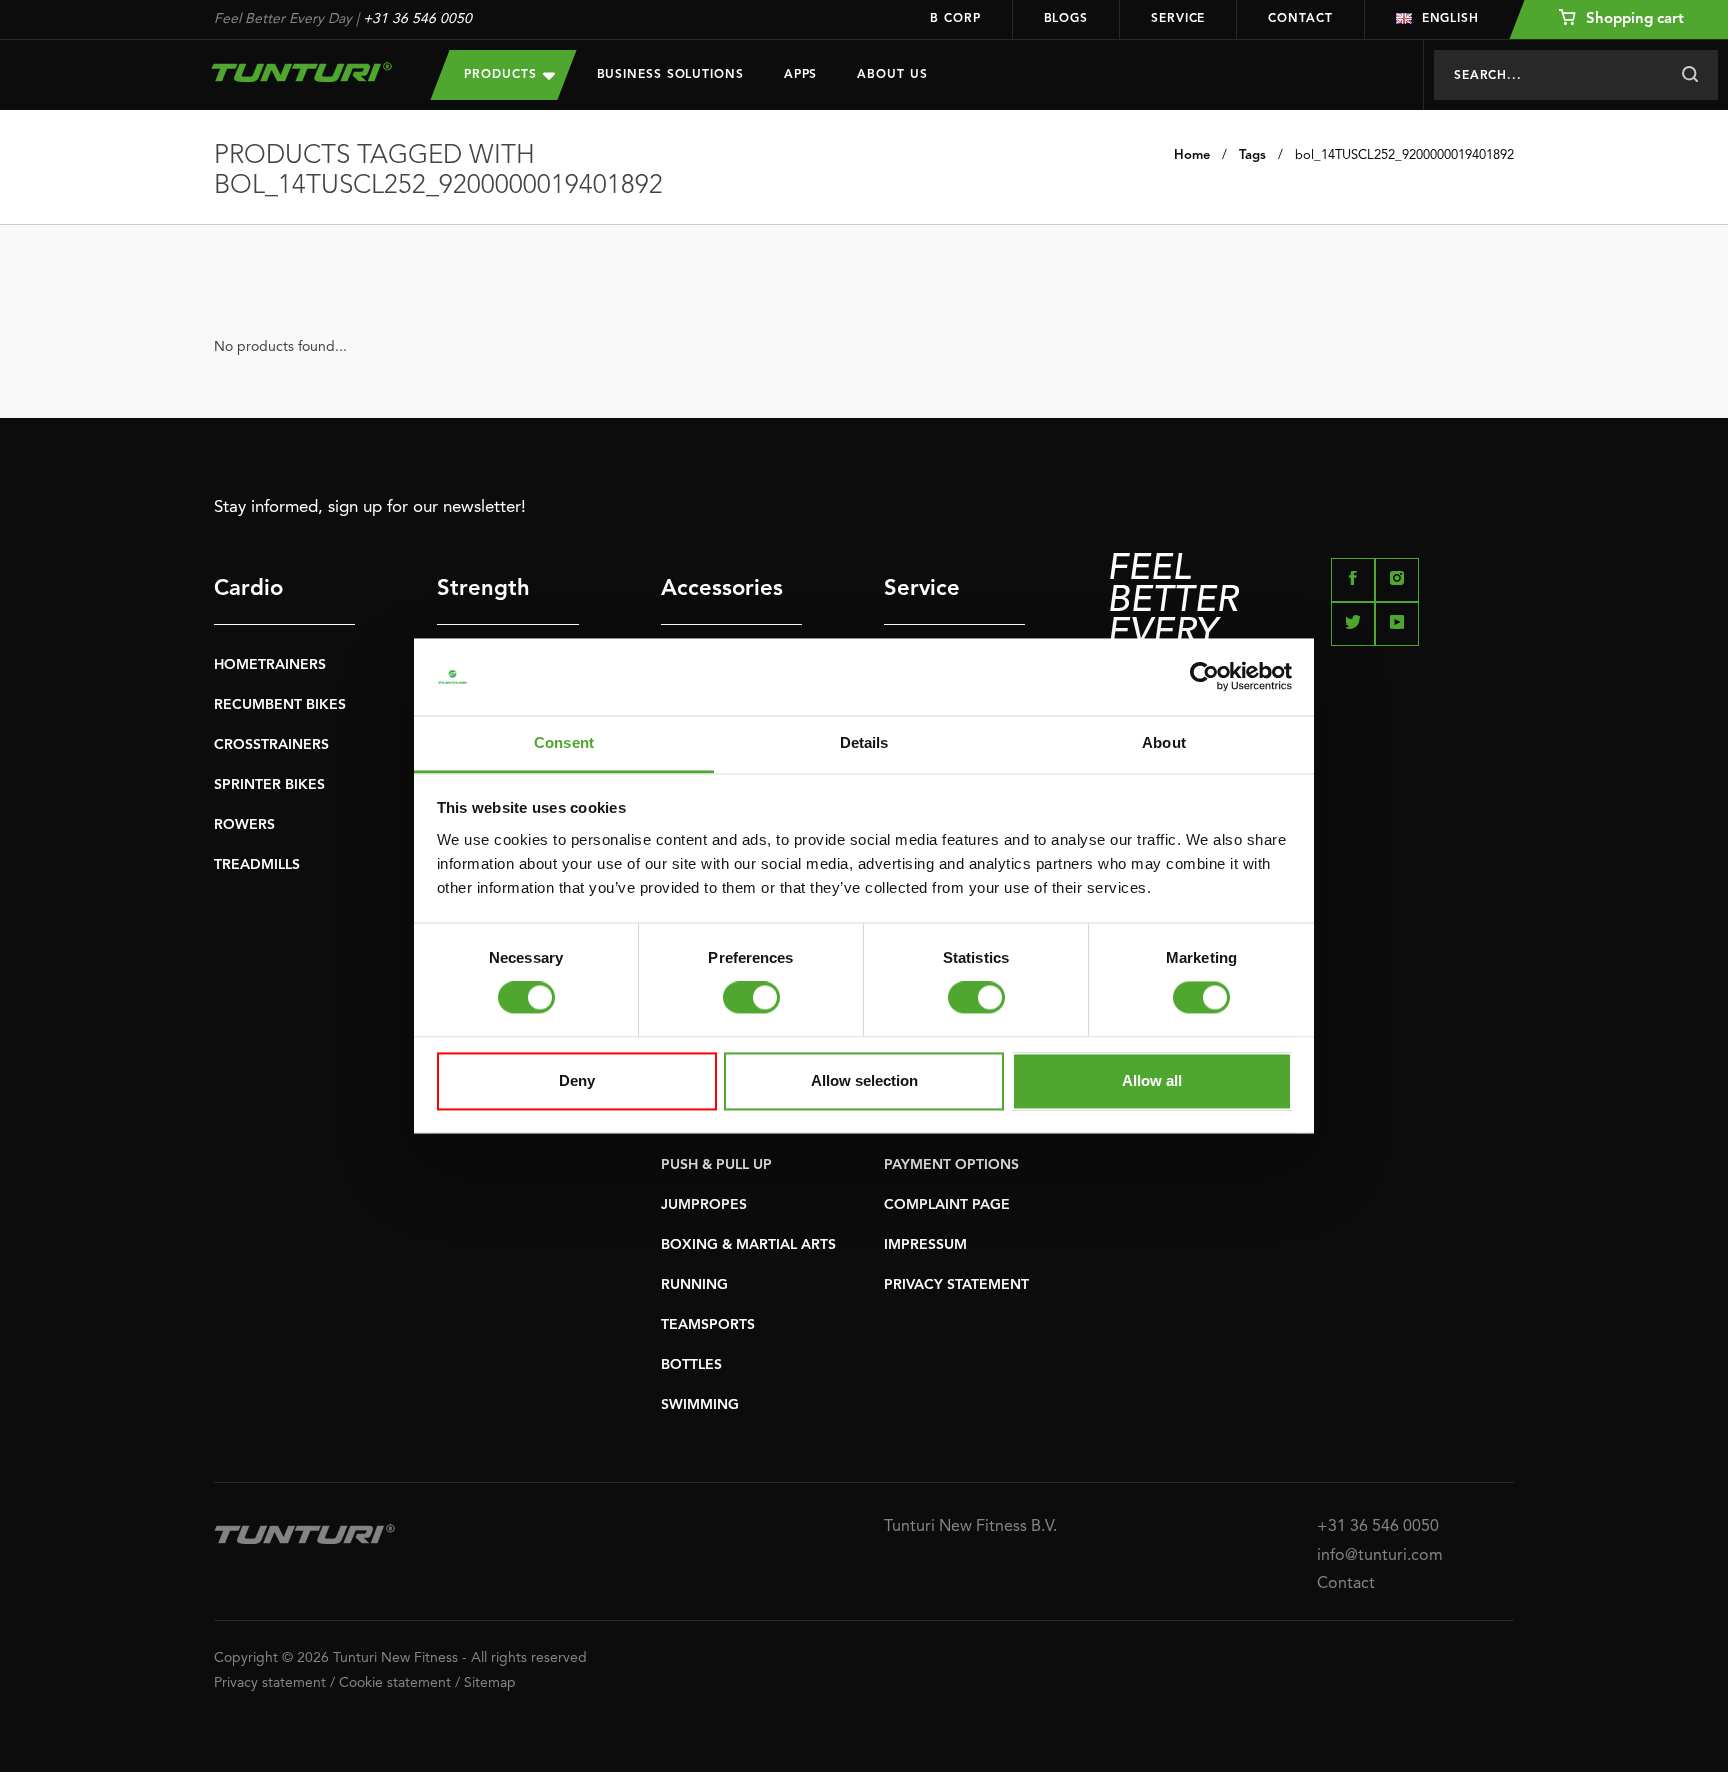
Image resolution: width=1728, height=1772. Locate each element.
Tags (1252, 155)
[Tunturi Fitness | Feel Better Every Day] (302, 72)
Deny (577, 1080)
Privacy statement (270, 1683)
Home (1192, 155)
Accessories (722, 589)
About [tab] (1164, 742)
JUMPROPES (704, 1205)
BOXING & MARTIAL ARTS (748, 1245)
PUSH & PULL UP (716, 1165)
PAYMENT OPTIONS (951, 1165)
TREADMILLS (257, 865)
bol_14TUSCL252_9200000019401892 (1404, 155)
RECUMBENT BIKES (280, 705)
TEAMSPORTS (708, 1325)
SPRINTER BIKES (269, 785)
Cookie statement (395, 1683)
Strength (483, 589)
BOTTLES (691, 1365)
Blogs (1066, 19)
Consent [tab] (564, 742)
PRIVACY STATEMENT (956, 1285)
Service (1178, 19)
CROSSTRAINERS (271, 745)
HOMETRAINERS (270, 665)
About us (892, 75)
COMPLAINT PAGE (947, 1205)
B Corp (955, 19)
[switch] (751, 998)
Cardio (248, 589)
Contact (1300, 19)
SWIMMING (700, 1405)
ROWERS (244, 825)
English (1450, 19)
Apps (801, 75)
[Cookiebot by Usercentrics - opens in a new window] (1204, 677)
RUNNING (694, 1285)
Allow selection (864, 1080)
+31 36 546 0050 (417, 19)
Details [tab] (864, 742)
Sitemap (490, 1683)
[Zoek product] (1689, 75)
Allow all (1152, 1080)
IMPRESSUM (925, 1245)
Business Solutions (670, 75)
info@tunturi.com (1380, 1556)
